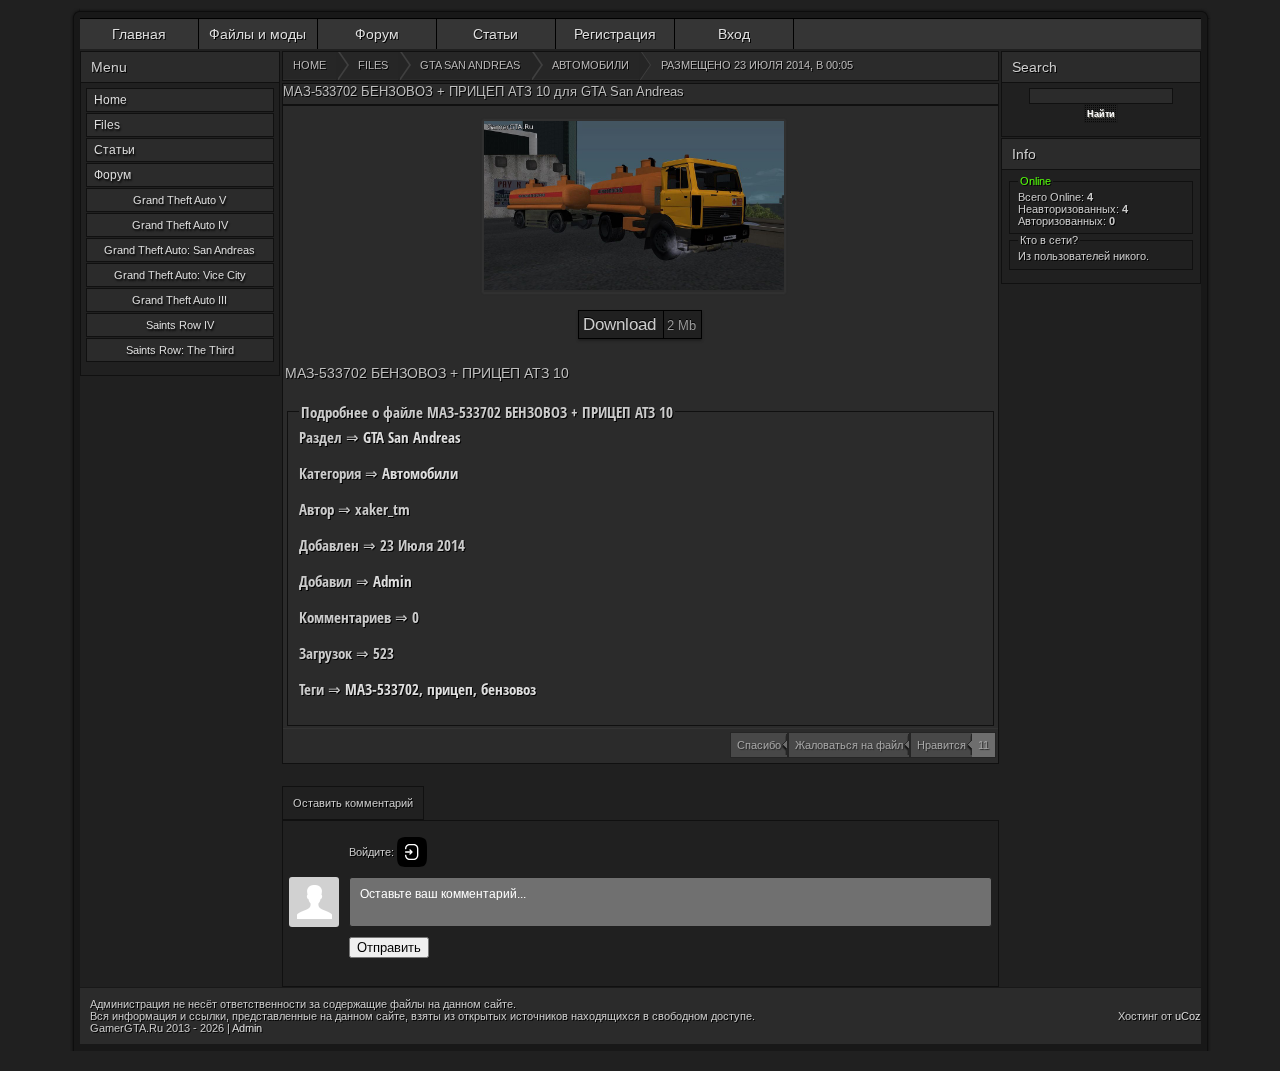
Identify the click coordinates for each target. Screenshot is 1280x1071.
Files (107, 125)
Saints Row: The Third (180, 350)
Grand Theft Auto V (179, 200)
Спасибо (759, 745)
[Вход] (412, 852)
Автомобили (420, 473)
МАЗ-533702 (382, 689)
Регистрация (615, 34)
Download (639, 324)
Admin (392, 581)
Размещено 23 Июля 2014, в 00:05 (757, 65)
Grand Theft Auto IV (180, 225)
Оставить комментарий (353, 803)
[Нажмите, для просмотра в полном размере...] (634, 206)
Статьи (495, 34)
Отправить (389, 947)
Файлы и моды (257, 34)
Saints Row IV (180, 325)
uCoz (1188, 1016)
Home (110, 100)
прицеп (450, 689)
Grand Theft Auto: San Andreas (179, 250)
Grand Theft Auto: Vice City (180, 275)
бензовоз (508, 689)
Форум (377, 34)
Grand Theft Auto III (179, 300)
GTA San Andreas (412, 437)
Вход (734, 34)
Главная (139, 34)
